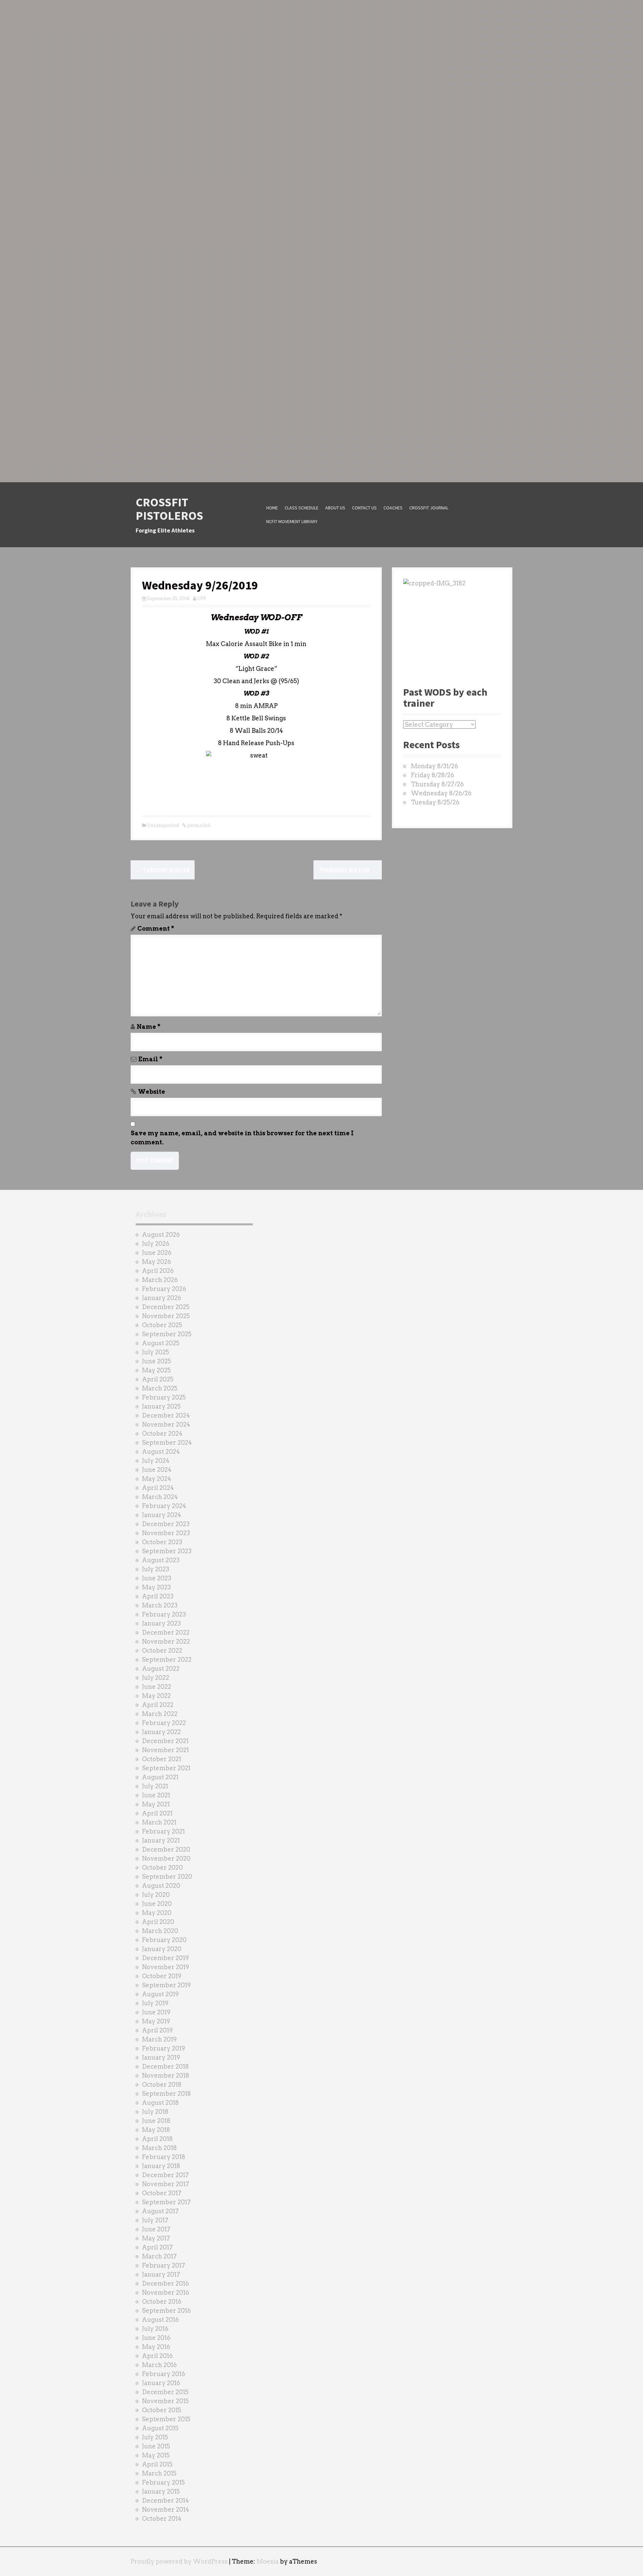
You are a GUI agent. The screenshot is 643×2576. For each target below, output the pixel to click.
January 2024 (162, 1515)
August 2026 (161, 1235)
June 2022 (157, 1687)
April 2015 (157, 2464)
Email (150, 1059)
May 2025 (156, 1370)
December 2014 (165, 2500)
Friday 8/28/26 (433, 775)
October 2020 (162, 1868)
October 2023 (162, 1542)
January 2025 (161, 1406)
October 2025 (162, 1325)
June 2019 (156, 2012)
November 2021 (165, 1750)
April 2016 (157, 2356)
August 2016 (160, 2320)
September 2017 (166, 2202)
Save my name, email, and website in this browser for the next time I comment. (242, 1138)
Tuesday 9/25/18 (163, 870)
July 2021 (155, 1786)
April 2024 (158, 1488)
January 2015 (161, 2491)
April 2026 (158, 1271)
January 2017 (161, 2274)
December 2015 (165, 2392)
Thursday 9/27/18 (348, 870)
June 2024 (157, 1470)
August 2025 (161, 1343)
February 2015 (163, 2482)
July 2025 (156, 1352)
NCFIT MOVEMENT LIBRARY (292, 521)
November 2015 (165, 2401)
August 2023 (161, 1560)
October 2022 (162, 1651)
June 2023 (157, 1578)
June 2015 (156, 2446)
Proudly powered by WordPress (179, 2561)
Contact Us (364, 508)
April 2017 (157, 2247)
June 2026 (157, 1253)
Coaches (393, 508)
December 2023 (166, 1524)
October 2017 (162, 2193)
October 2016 (162, 2302)
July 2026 (156, 1244)
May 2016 (156, 2347)
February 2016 (164, 2374)
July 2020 (156, 1895)
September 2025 (167, 1334)
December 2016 (165, 2283)
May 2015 (156, 2455)
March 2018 (159, 2148)
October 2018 (162, 2085)
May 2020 (157, 1913)
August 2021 (160, 1777)
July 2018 (155, 2112)
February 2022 (164, 1723)
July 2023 (156, 1569)
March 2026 (160, 1280)
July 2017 (155, 2220)
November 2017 (166, 2184)
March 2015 (159, 2473)
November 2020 (166, 1858)
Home (272, 508)
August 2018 (160, 2103)
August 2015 (160, 2428)
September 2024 (167, 1443)
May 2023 (156, 1587)
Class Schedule (302, 508)
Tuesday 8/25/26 (435, 802)
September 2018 (166, 2094)
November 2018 (166, 2076)
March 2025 (160, 1388)
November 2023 (166, 1533)
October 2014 (162, 2519)
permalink (198, 825)
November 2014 (166, 2510)
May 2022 (156, 1696)
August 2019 (160, 1994)
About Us (335, 508)
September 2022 (167, 1660)
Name (149, 1027)
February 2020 (164, 1940)
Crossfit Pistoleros (169, 509)
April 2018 (157, 2139)
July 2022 (156, 1678)
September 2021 (166, 1768)
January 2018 (161, 2166)
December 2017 (165, 2175)
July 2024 (156, 1461)
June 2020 (157, 1904)
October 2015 (162, 2410)
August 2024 (161, 1452)
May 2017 (156, 2238)
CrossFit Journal (429, 508)
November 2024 (166, 1424)
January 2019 (161, 2057)
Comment (156, 928)
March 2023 (160, 1605)
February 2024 (164, 1506)
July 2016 (155, 2329)
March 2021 (159, 1822)
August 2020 (161, 1886)
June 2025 (157, 1361)
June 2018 (156, 2121)
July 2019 (155, 2003)
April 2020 (158, 1922)
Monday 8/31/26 (435, 766)
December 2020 (166, 1849)
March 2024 (160, 1497)
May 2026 (157, 1262)
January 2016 (161, 2383)
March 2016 (159, 2365)
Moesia (268, 2561)
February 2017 (164, 2265)
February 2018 (164, 2157)
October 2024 (162, 1434)
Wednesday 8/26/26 (441, 793)
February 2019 (164, 2048)
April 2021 (157, 1813)
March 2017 (159, 2256)
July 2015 (155, 2437)
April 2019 (157, 2030)
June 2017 (156, 2229)
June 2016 (156, 2338)
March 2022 (160, 1714)
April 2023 (158, 1596)
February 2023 (164, 1614)
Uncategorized (163, 825)
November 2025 (166, 1316)
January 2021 (161, 1840)
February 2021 (163, 1831)
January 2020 (162, 1949)
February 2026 (164, 1289)
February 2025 (164, 1397)
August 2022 (161, 1669)
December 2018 (165, 2066)
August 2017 (160, 2211)
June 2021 (156, 1795)
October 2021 (162, 1759)
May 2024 (157, 1479)
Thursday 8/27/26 (437, 784)
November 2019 (166, 1967)
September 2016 (166, 2311)
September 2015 (166, 2419)
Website (152, 1092)
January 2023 (161, 1623)
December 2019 (165, 1958)
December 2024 (166, 1415)
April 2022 (158, 1705)
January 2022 (161, 1732)
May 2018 (156, 2130)
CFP (202, 599)
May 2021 (156, 1804)
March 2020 (160, 1931)
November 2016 (166, 2293)
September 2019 (166, 1985)
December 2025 (166, 1307)
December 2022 (166, 1632)
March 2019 (159, 2039)
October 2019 (162, 1976)
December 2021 (165, 1741)
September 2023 (167, 1551)
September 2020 (167, 1877)
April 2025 (158, 1379)
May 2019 (156, 2021)
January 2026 (162, 1298)
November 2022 (166, 1641)
